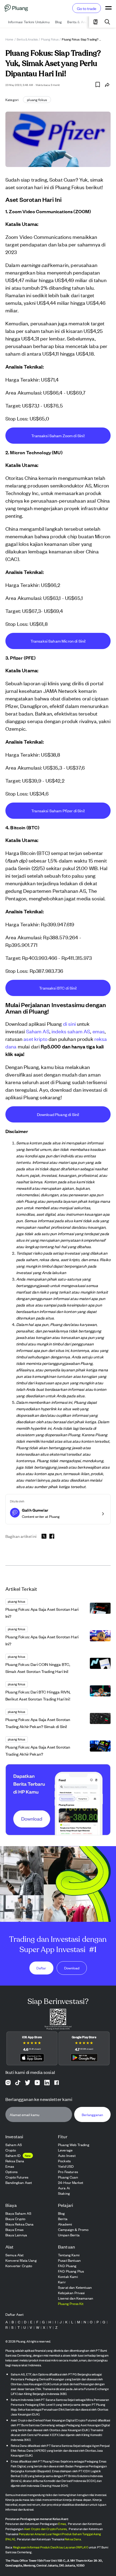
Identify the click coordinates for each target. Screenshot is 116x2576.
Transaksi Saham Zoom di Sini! (58, 435)
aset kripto (35, 1039)
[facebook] (52, 1536)
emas (99, 1031)
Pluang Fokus (50, 39)
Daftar (41, 1968)
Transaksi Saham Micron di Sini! (58, 641)
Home (9, 39)
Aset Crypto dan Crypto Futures (45, 2529)
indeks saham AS (71, 1031)
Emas (62, 2524)
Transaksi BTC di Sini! (58, 988)
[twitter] (44, 1537)
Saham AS (38, 1031)
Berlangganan (92, 2115)
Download (72, 1968)
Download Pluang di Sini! (58, 1114)
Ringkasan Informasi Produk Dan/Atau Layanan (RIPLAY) (51, 2547)
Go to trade (87, 8)
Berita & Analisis (27, 39)
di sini (69, 1023)
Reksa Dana (73, 2539)
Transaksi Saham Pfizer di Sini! (58, 811)
